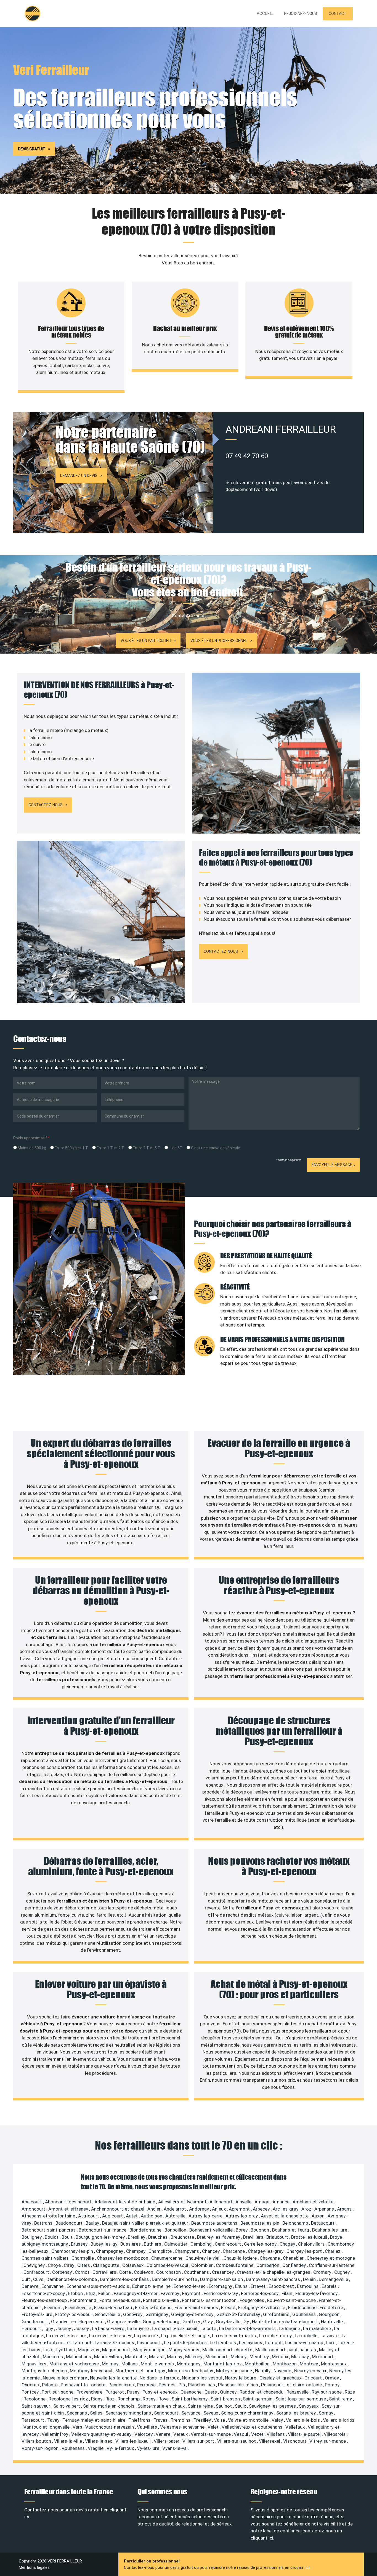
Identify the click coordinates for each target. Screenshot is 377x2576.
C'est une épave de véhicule (215, 1148)
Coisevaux (133, 2265)
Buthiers (153, 2244)
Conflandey (295, 2265)
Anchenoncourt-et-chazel (118, 2209)
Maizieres (53, 2357)
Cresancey (223, 2272)
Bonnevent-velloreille (212, 2230)
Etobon (76, 2293)
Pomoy (333, 2385)
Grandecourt (35, 2322)
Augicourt (113, 2216)
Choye (55, 2265)
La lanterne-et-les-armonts (248, 2328)
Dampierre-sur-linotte (175, 2279)
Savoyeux (309, 2406)
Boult (68, 2237)
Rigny (97, 2399)
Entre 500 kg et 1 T (71, 1148)
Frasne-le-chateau (114, 2307)
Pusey (134, 2392)
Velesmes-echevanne (183, 2427)
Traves (161, 2420)
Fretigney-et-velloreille (262, 2307)
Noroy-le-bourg (241, 2378)
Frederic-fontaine (154, 2307)
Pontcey (31, 2392)
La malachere (318, 2328)
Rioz (111, 2399)
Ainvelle (244, 2202)
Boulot (52, 2237)
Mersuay (301, 2357)
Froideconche (303, 2307)
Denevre (30, 2286)
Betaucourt (323, 2223)
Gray (209, 2322)
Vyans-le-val (175, 2448)
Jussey (82, 2328)
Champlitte (161, 2251)
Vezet (258, 2434)
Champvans (187, 2251)
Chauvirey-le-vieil (204, 2258)
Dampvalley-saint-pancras (274, 2279)
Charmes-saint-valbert (46, 2258)
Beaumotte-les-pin (260, 2223)
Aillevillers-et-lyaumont (183, 2202)
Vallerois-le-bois (303, 2420)
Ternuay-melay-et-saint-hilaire (94, 2420)
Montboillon (258, 2364)
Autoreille (176, 2216)
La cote (209, 2328)
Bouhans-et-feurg (291, 2230)
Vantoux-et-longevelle (47, 2427)
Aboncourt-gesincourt (69, 2202)
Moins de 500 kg (31, 1148)
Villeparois (335, 2434)
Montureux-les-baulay (191, 2371)
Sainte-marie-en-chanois (109, 2406)
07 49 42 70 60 (247, 456)
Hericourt (32, 2328)
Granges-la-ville (124, 2322)
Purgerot (115, 2392)
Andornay (200, 2209)
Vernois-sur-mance (211, 2434)
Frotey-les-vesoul (74, 2314)
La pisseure (147, 2336)
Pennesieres (122, 2385)
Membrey (260, 2357)
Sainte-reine (201, 2406)
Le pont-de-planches (186, 2342)
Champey (136, 2251)
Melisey (239, 2357)
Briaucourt (278, 2237)
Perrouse (147, 2385)
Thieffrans (140, 2420)
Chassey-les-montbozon (123, 2258)
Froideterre (332, 2307)
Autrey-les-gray (242, 2216)
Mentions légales (34, 2567)
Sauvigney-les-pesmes (273, 2406)
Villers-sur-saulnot (237, 2441)
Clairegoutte (107, 2265)
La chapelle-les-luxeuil (175, 2328)
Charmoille (83, 2258)
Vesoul (241, 2434)
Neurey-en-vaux (311, 2371)
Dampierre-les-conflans (125, 2279)
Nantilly (263, 2371)
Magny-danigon (150, 2350)
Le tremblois (223, 2342)
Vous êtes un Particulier (146, 641)
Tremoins (181, 2420)
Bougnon (260, 2230)
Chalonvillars (312, 2244)
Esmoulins (308, 2286)
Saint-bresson (226, 2399)
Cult (26, 2279)
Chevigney (35, 2265)
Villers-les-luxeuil (134, 2441)
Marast (157, 2357)
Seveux (211, 2413)
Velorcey (144, 2434)
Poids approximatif (31, 1138)
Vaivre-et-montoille (249, 2420)
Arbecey (262, 2209)
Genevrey (133, 2314)
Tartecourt (33, 2420)
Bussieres (131, 2244)
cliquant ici (262, 2538)
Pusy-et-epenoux (160, 2392)
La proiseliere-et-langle (185, 2336)
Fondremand (84, 2300)
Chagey (288, 2244)
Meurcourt (323, 2357)
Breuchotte (183, 2237)
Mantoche (136, 2357)
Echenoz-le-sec (190, 2286)
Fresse (229, 2307)
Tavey (54, 2420)
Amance (282, 2202)
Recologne (35, 2399)
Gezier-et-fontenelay (239, 2314)
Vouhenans (74, 2448)
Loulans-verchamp (305, 2342)
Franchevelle (79, 2307)
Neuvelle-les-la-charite (114, 2378)
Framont (54, 2307)
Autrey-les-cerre (206, 2216)
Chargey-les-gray (266, 2251)
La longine (290, 2328)
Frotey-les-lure (37, 2314)
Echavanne (53, 2286)
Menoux (281, 2357)
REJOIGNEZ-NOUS (301, 14)
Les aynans (251, 2342)
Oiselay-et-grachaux (281, 2378)
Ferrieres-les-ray (221, 2293)
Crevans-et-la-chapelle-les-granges (274, 2272)
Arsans (345, 2209)
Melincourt (217, 2357)
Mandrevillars (109, 2357)
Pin (182, 2385)
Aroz (307, 2209)
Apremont (240, 2209)
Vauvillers (148, 2427)
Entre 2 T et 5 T (146, 1148)
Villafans (276, 2434)
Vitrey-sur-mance (328, 2441)
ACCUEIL (265, 14)
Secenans (77, 2413)
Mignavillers (34, 2364)
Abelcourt (32, 2202)
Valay (278, 2420)
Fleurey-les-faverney (317, 2293)
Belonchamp (296, 2223)
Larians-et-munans (115, 2342)
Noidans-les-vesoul (202, 2378)
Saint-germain (258, 2399)
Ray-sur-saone (327, 2392)
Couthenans (197, 2272)
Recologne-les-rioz (69, 2399)
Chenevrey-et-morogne (331, 2258)
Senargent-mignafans (129, 2413)
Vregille (96, 2448)
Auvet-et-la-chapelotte (285, 2216)
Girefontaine (277, 2314)
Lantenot (83, 2342)
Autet (132, 2216)
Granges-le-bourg (162, 2322)
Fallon (105, 2293)
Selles (97, 2413)
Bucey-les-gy (104, 2244)
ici (308, 2567)
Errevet (259, 2286)
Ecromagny (221, 2286)
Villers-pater (167, 2441)
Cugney (343, 2272)
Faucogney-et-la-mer (136, 2293)
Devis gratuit (32, 149)
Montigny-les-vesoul (92, 2371)
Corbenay (63, 2272)
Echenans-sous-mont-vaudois (98, 2286)
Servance (191, 2413)
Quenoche (192, 2392)
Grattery (192, 2322)
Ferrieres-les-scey (260, 2293)
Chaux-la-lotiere (241, 2258)
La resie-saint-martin (234, 2336)
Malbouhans (79, 2357)
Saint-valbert (67, 2406)
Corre (126, 2272)
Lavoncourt (150, 2342)
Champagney (110, 2251)
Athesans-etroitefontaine (49, 2216)
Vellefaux (296, 2427)
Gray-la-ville (229, 2322)
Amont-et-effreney (69, 2209)
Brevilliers (254, 2237)
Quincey (229, 2392)
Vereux (181, 2434)
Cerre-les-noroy (261, 2244)
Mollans (130, 2364)
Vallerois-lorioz (339, 2420)
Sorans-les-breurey (297, 2413)
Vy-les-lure (149, 2448)
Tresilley (203, 2420)
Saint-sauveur (36, 2406)
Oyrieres (31, 2385)
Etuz (91, 2293)
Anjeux (219, 2209)
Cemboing (202, 2244)
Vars (78, 2427)
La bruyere (139, 2328)
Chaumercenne (167, 2258)
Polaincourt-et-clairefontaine (292, 2385)
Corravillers (105, 2272)
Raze (350, 2392)
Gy (247, 2322)
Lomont (274, 2342)
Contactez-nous (46, 805)
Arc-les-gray (286, 2209)
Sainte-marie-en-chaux (162, 2406)
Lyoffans (66, 2350)
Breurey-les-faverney (219, 2237)
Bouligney (32, 2237)
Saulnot (224, 2406)
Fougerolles (252, 2300)
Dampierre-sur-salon (222, 2279)
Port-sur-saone (58, 2392)
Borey (242, 2230)
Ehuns (242, 2286)
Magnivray (89, 2350)
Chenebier (294, 2258)
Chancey (211, 2251)
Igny (49, 2328)
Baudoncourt (70, 2223)
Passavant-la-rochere (84, 2385)
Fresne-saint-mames (197, 2307)
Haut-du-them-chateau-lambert (286, 2322)
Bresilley (137, 2237)
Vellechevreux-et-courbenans (253, 2427)
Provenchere (90, 2392)
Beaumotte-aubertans (215, 2223)
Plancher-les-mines (239, 2385)
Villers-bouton (37, 2441)
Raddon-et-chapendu (262, 2392)
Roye (164, 2399)
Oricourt (314, 2378)
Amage (262, 2202)
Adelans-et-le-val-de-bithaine (125, 2202)
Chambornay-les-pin (73, 2251)
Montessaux (334, 2364)
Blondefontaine (146, 2230)
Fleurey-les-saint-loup (45, 2300)
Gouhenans (305, 2314)
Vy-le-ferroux (121, 2448)
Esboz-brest (282, 2286)
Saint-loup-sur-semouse (301, 2399)
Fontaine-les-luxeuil (120, 2300)
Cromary (323, 2272)
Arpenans (325, 2209)
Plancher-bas (202, 2385)
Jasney (64, 2328)
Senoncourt (167, 2413)
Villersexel (270, 2441)
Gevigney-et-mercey (193, 2314)
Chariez (333, 2251)
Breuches (158, 2237)
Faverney (170, 2293)
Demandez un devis (79, 476)
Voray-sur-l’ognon (41, 2448)
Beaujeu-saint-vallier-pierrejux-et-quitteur (146, 2223)
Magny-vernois (184, 2350)
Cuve (39, 2279)
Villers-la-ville (69, 2441)
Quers (211, 2392)
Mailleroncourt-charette (228, 2350)
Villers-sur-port (199, 2441)
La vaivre (330, 2336)
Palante (50, 2385)
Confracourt (37, 2272)
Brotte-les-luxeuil (310, 2237)
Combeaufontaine (235, 2265)
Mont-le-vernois (158, 2364)
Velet (214, 2427)
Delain (310, 2279)
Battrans (44, 2223)
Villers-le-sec (99, 2441)
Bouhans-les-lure (330, 2230)
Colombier (203, 2265)
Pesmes (168, 2385)
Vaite (220, 2420)
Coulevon (144, 2272)
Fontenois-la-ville (161, 2300)
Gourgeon (330, 2314)
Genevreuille (108, 2314)
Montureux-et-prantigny (141, 2371)
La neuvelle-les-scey (111, 2336)
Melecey (194, 2357)
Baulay (93, 2223)
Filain (287, 2293)
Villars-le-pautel (305, 2434)
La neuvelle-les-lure (67, 2336)
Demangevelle (334, 2279)
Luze (49, 2350)
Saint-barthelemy (190, 2399)
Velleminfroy (55, 2434)
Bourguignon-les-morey (101, 2237)
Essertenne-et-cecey (44, 2293)
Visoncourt (295, 2441)
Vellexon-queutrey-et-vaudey (102, 2434)
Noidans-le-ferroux (160, 2378)
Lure (331, 2342)
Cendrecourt (228, 2244)
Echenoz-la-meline (152, 2286)
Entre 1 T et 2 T (110, 1148)
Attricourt (89, 2216)
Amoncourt (34, 2209)
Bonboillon (176, 2230)
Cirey (70, 2265)
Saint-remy (341, 2399)
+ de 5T (175, 1148)
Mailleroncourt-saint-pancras (286, 2350)
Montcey (309, 2364)
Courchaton (169, 2272)
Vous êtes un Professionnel (219, 641)
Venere (164, 2434)
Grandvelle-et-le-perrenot (78, 2322)
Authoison (152, 2216)
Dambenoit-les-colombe (72, 2279)
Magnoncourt (117, 2350)
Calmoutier (176, 2244)
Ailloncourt (221, 2202)
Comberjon (268, 2265)
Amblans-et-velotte (314, 2202)
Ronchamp (129, 2399)
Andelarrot (175, 2209)
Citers (84, 2265)
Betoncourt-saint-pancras (49, 2230)
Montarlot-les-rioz (223, 2364)
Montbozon (285, 2364)
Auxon (319, 2216)
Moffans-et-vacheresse (75, 2364)
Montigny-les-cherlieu (45, 2371)
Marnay (175, 2357)
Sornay (326, 2413)
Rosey (150, 2399)
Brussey (80, 2244)
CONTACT (338, 14)
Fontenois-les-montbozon (210, 2300)
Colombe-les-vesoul (168, 2265)
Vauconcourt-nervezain (110, 2427)
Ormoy (332, 2378)
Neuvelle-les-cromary (65, 2378)
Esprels (330, 2286)
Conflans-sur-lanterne (332, 2265)
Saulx (241, 2406)
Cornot (83, 2272)
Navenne (283, 2371)
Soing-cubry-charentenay (248, 2413)
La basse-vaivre (109, 2328)
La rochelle (307, 2336)
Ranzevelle (298, 2392)
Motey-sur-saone (235, 2371)
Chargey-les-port (305, 2251)
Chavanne (270, 2258)
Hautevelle (332, 2322)
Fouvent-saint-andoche (292, 2300)
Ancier (155, 2209)
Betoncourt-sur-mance (103, 2230)
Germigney (157, 2314)
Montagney (189, 2364)
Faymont (192, 2293)
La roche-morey (276, 2336)
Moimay (111, 2364)
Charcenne (234, 2251)
